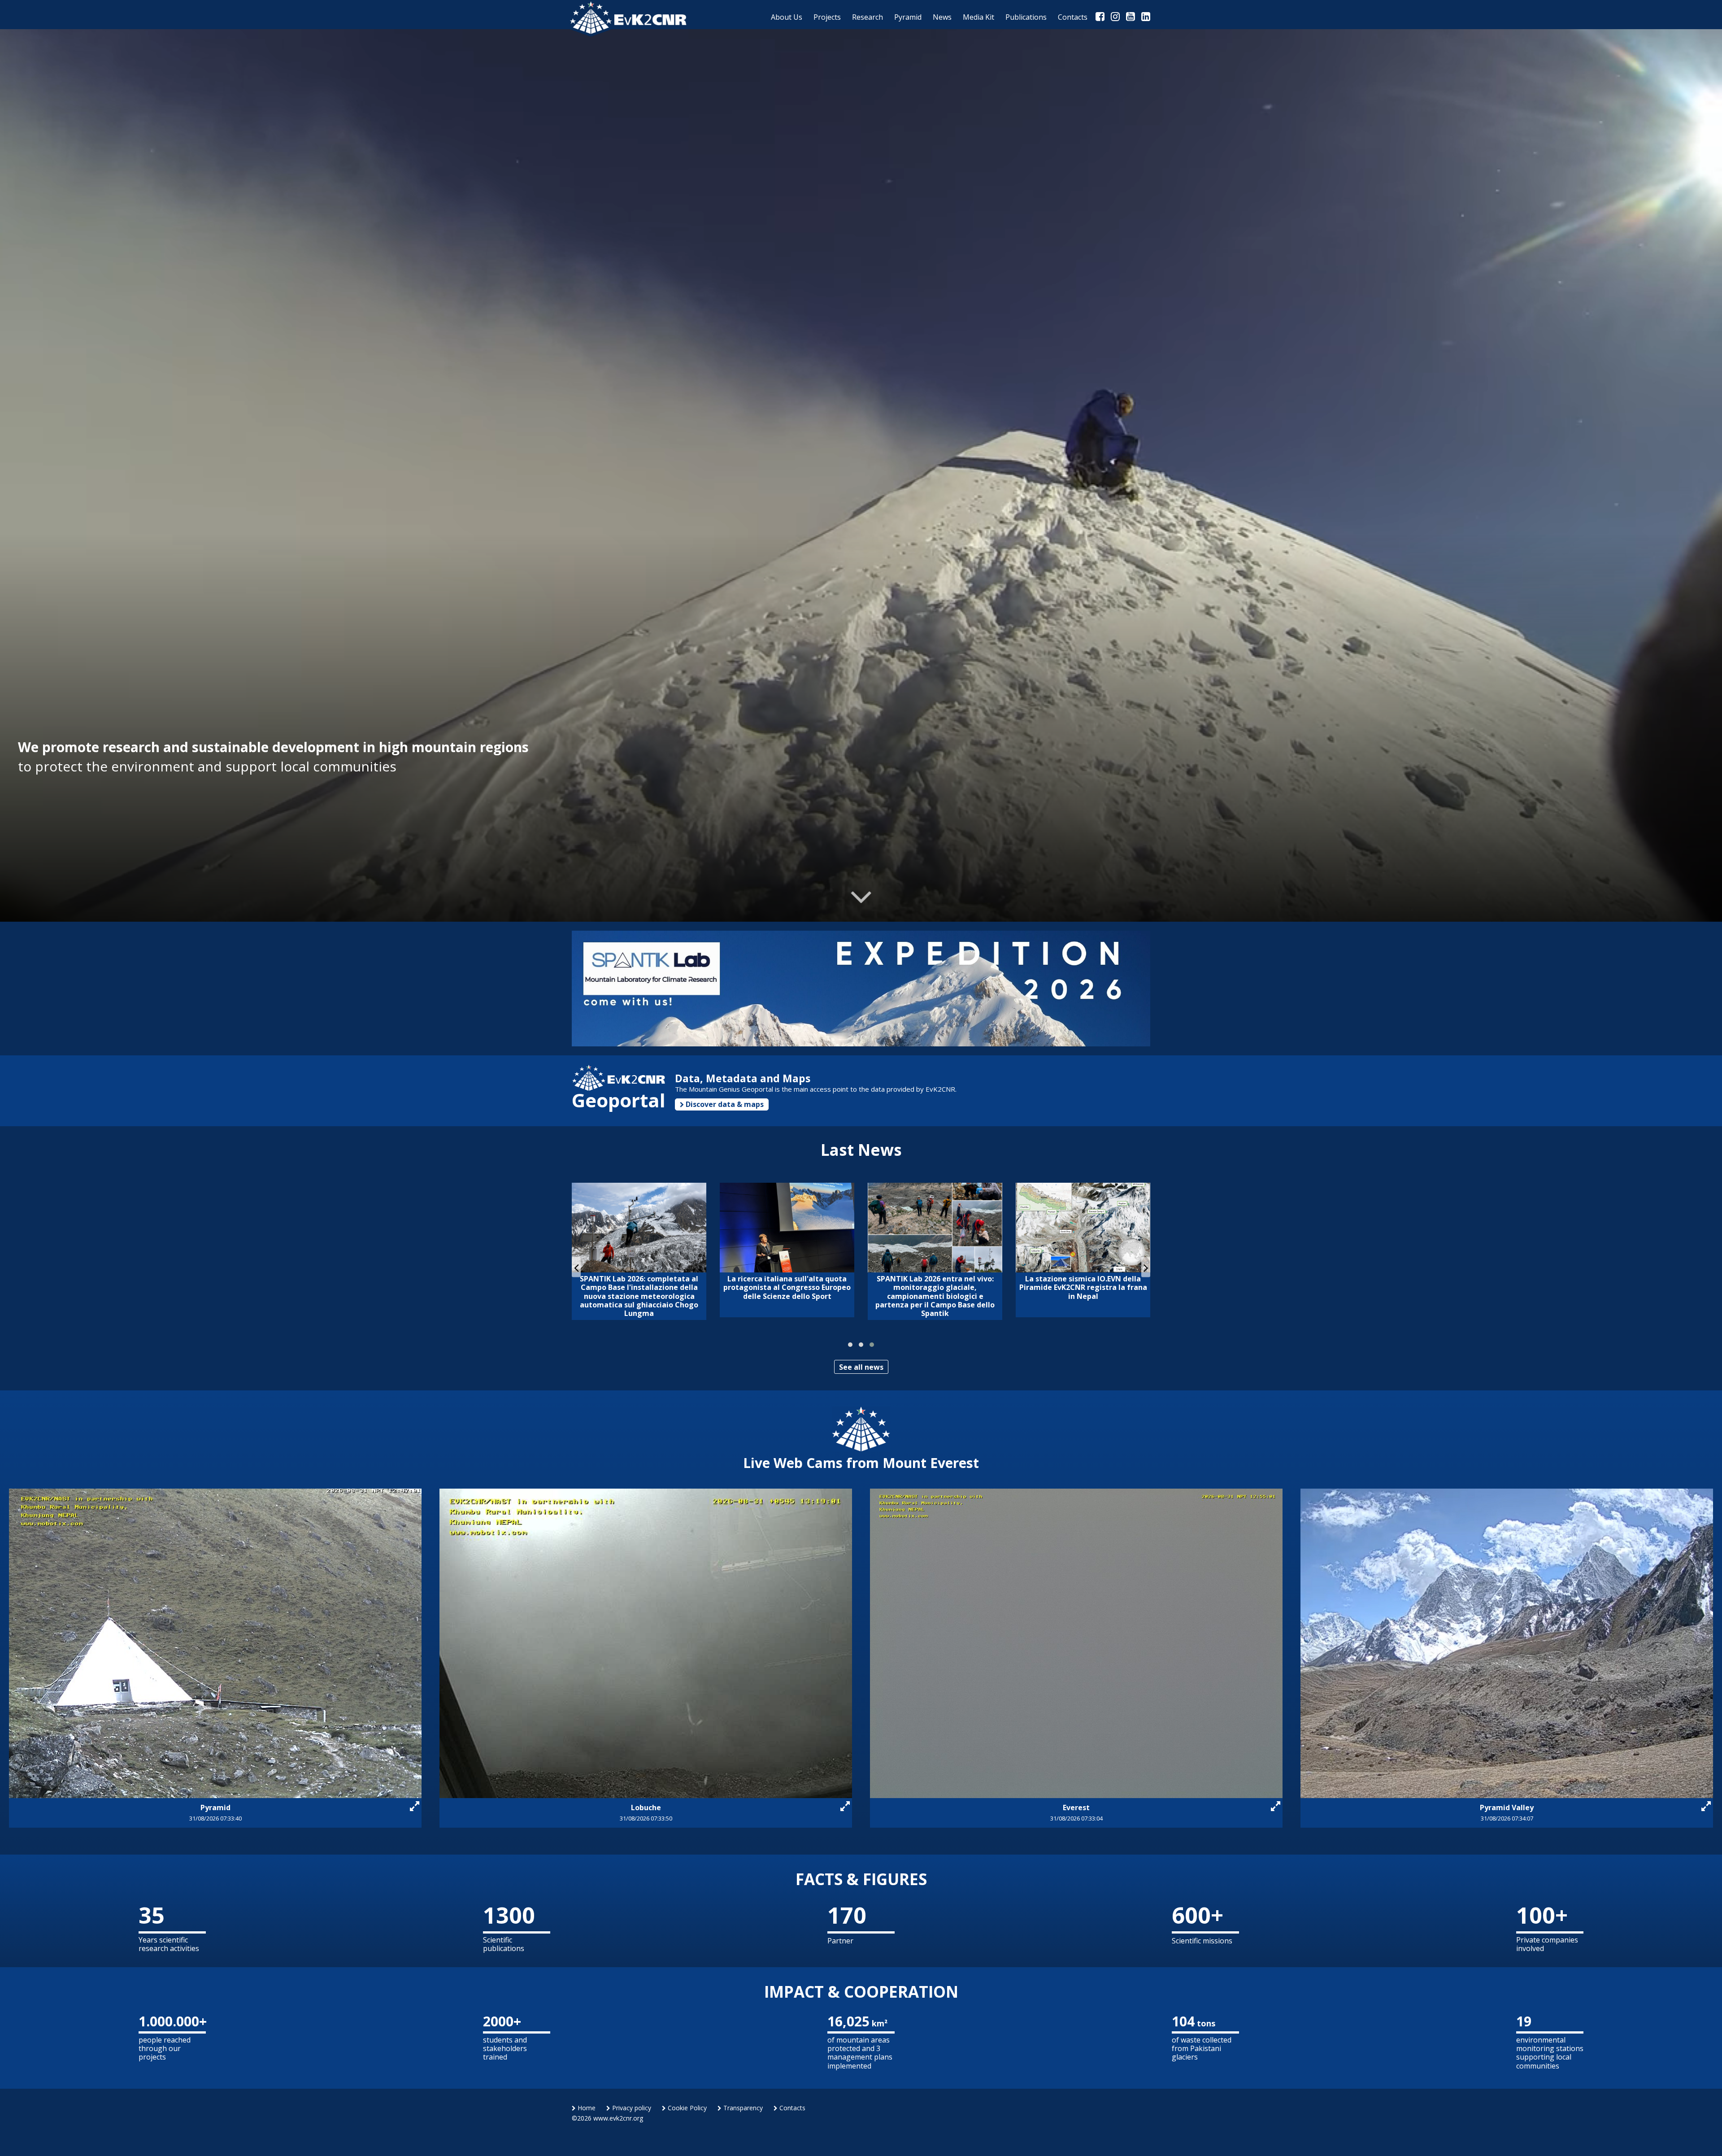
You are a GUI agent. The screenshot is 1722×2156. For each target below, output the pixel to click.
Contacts (791, 2108)
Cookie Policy (686, 2108)
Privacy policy (631, 2108)
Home (586, 2108)
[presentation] (576, 1267)
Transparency (742, 2108)
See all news (861, 1367)
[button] (850, 1345)
